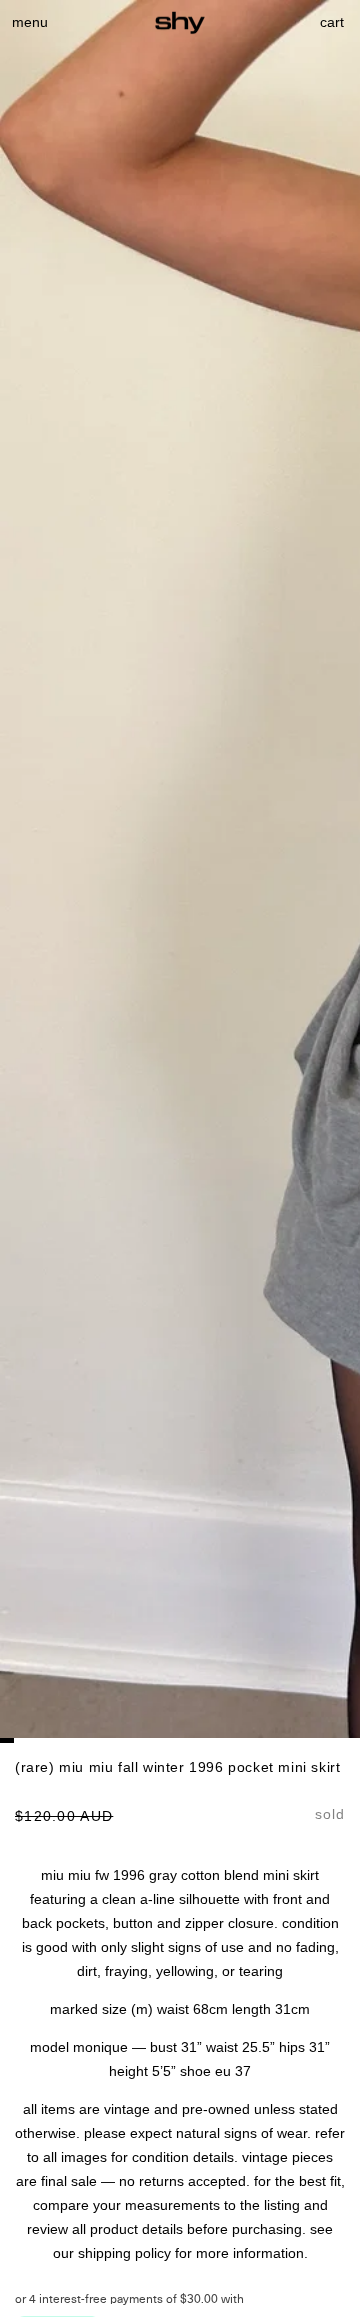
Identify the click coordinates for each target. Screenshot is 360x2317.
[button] (30, 22)
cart (332, 22)
